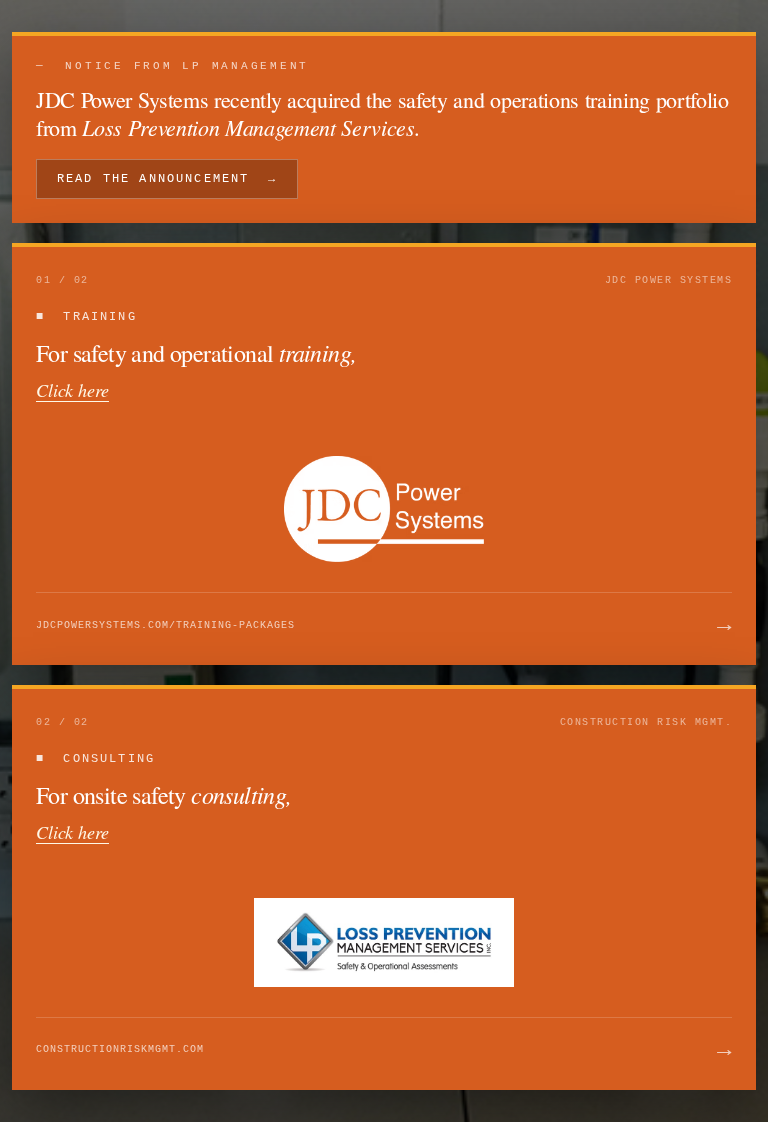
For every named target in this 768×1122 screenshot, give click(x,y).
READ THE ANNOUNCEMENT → (167, 179)
